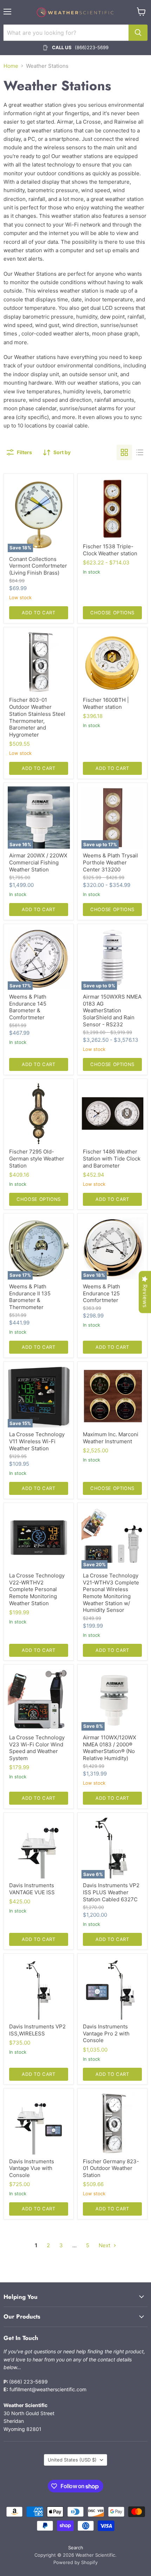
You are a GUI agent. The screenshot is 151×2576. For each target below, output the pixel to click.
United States (72, 2460)
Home (11, 66)
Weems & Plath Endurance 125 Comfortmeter (101, 1293)
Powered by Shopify (75, 2562)
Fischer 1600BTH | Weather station (106, 703)
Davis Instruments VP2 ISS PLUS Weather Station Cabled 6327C (111, 1892)
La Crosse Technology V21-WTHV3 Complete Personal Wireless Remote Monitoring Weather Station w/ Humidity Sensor (111, 1593)
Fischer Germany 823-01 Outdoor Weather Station (111, 2168)
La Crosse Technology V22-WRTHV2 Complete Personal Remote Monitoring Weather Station (37, 1589)
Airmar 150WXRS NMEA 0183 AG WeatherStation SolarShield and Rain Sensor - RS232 (112, 1011)
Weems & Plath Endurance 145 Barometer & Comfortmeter (28, 1007)
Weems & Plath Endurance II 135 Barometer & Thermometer (30, 1297)
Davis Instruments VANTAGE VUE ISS (32, 1889)
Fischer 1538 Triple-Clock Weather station (110, 550)
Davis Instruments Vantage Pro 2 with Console (106, 2033)
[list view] (140, 452)
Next (105, 2245)
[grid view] (124, 452)
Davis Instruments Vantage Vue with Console (32, 2168)
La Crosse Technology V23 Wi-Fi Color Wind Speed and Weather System (37, 1748)
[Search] (138, 33)
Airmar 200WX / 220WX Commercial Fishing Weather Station (38, 862)
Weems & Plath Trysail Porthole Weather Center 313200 (110, 862)
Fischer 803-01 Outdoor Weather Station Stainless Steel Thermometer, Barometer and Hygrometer (37, 717)
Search (76, 2548)
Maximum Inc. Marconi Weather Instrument (111, 1438)
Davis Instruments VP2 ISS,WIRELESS (37, 2030)
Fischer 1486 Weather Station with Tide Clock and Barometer (112, 1158)
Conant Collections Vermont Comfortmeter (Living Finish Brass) (38, 566)
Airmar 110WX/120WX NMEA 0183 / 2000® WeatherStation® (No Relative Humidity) (110, 1748)
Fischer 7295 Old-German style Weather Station (37, 1158)
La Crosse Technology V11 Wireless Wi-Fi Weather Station (37, 1441)
